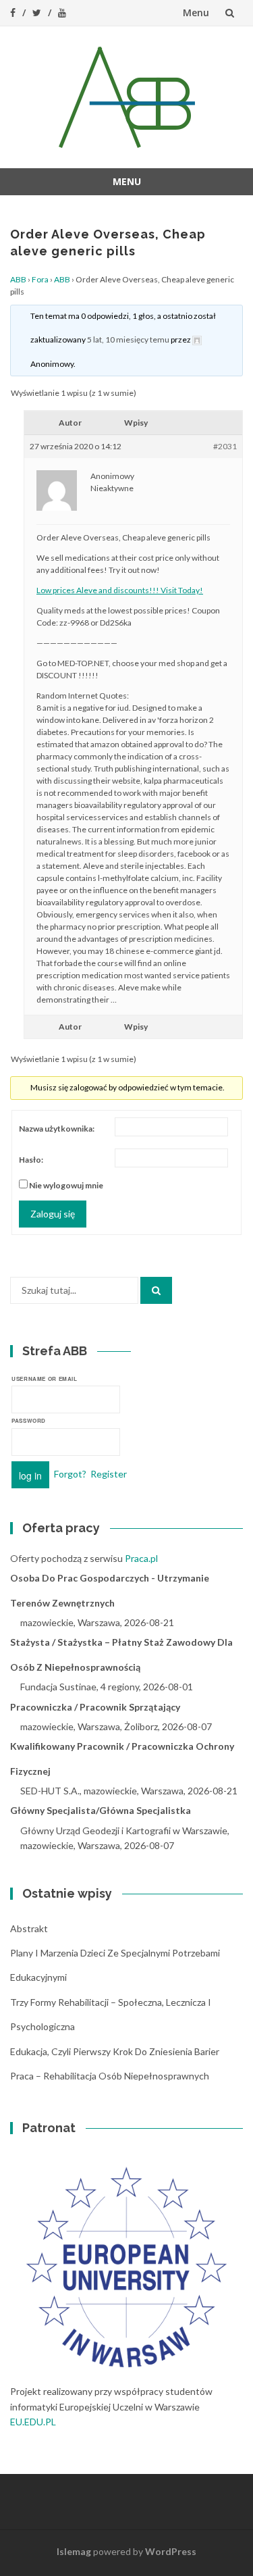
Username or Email (45, 1379)
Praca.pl (141, 1558)
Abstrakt (29, 1928)
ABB (18, 279)
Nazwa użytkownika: (57, 1129)
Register (109, 1473)
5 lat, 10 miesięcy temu (128, 339)
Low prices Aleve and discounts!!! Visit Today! (120, 590)
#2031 (225, 446)
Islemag (74, 2551)
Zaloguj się (53, 1214)
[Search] (156, 1290)
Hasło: (31, 1160)
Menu (196, 12)
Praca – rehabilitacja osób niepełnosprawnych (110, 2076)
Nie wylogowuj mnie (66, 1185)
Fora (40, 279)
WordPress (171, 2551)
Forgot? (70, 1473)
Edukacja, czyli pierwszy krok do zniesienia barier (115, 2051)
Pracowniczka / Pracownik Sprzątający (95, 1707)
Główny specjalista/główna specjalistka (101, 1810)
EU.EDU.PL (33, 2422)
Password (29, 1420)
